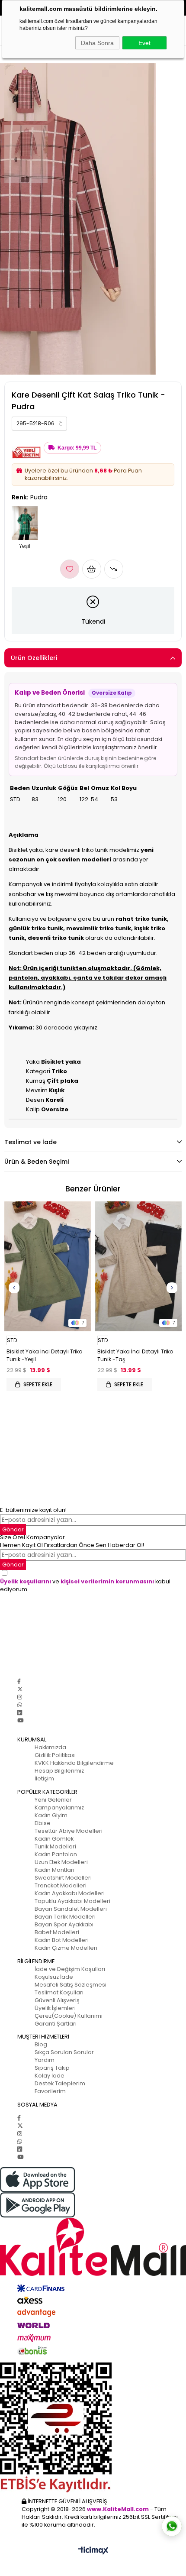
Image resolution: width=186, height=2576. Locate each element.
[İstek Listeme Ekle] (92, 569)
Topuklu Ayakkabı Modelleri (72, 1901)
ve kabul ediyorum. (85, 1585)
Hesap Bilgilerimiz (59, 1771)
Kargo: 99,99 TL (77, 448)
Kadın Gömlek (54, 1839)
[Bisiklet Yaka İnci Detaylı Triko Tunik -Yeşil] (48, 1266)
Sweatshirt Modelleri (63, 1878)
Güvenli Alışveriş (57, 2000)
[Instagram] (20, 1697)
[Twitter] (20, 1689)
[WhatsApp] (20, 1705)
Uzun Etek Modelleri (61, 1862)
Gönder (13, 1529)
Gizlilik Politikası (55, 1755)
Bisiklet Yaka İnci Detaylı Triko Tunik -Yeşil (44, 1355)
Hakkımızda (50, 1747)
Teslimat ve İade (30, 1142)
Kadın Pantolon (56, 1854)
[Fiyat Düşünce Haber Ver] (114, 569)
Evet (144, 43)
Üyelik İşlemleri (55, 2008)
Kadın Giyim (51, 1815)
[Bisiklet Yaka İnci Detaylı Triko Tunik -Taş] (138, 1266)
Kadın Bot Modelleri (62, 1940)
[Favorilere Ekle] (70, 569)
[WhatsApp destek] (172, 2526)
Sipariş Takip (52, 2068)
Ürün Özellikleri (34, 658)
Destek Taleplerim (60, 2083)
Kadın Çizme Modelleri (66, 1948)
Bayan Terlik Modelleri (65, 1917)
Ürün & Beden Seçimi (37, 1162)
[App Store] (93, 2180)
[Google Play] (93, 2205)
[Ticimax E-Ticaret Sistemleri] (93, 2551)
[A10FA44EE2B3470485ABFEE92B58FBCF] (93, 2427)
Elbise (43, 1823)
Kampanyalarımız (59, 1807)
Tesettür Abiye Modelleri (69, 1831)
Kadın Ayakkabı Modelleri (70, 1893)
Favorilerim (50, 2091)
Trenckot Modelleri (61, 1885)
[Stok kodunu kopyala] (61, 424)
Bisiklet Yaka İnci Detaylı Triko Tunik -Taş (135, 1355)
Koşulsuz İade (54, 1977)
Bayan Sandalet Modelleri (71, 1909)
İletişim (44, 1778)
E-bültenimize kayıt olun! (33, 1510)
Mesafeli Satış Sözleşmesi (71, 1985)
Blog (41, 2044)
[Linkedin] (20, 1713)
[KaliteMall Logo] (93, 2247)
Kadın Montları (55, 1870)
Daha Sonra (97, 43)
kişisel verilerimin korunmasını (107, 1581)
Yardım (45, 2060)
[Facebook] (19, 1681)
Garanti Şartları (56, 2024)
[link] (39, 424)
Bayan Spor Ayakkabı (64, 1924)
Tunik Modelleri (55, 1846)
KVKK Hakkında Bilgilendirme (74, 1763)
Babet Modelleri (57, 1932)
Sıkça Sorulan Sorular (64, 2052)
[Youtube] (20, 1720)
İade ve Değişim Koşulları (70, 1969)
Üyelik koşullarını (26, 1581)
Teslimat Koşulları (59, 1992)
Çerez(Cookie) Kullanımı (69, 2016)
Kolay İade (50, 2076)
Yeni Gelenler (53, 1800)
